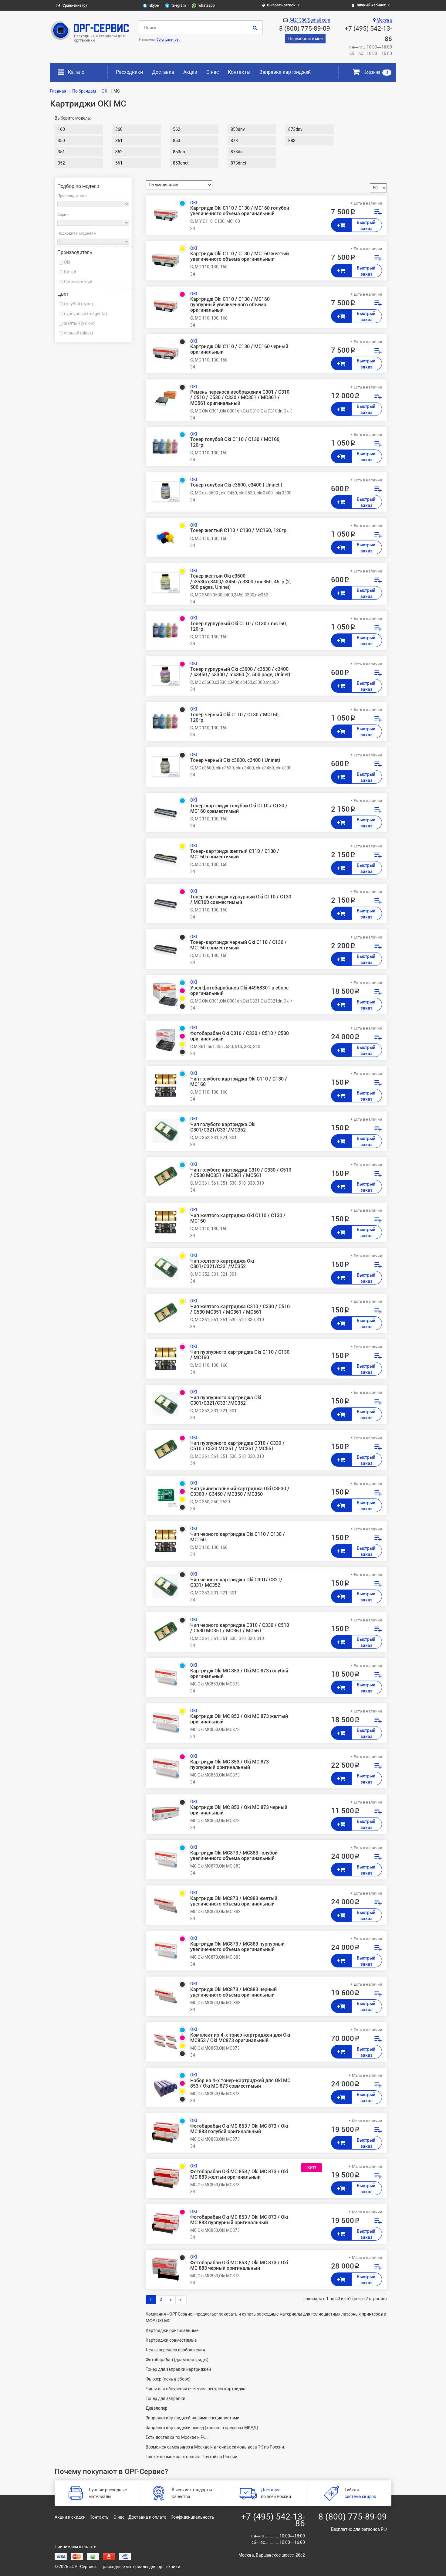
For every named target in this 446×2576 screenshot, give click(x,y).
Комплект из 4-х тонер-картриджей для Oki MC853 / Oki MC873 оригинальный (240, 2038)
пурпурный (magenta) (86, 314)
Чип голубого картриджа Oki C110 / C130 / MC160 (239, 1082)
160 (61, 129)
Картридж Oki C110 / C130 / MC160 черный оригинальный (239, 349)
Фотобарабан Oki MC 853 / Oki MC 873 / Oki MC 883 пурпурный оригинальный (239, 2220)
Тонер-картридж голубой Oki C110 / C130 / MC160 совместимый (239, 809)
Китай (70, 272)
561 (119, 163)
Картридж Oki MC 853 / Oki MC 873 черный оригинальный (239, 1810)
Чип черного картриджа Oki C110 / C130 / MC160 (238, 1537)
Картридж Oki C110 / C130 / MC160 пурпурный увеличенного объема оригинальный (230, 305)
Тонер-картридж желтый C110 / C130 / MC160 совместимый (235, 854)
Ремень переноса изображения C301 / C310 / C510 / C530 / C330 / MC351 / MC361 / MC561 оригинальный (240, 398)
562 (177, 129)
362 (119, 152)
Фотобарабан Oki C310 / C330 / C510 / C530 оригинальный (240, 1036)
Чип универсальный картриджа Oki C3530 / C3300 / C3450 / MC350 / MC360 (240, 1492)
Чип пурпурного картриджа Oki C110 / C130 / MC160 (240, 1355)
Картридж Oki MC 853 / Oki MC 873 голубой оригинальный (239, 1674)
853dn (179, 152)
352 (61, 163)
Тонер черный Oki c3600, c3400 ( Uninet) (235, 760)
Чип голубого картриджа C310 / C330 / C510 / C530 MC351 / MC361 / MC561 (241, 1173)
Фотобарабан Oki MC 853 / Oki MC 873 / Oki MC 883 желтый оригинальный (239, 2174)
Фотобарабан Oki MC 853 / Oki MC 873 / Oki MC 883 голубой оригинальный (239, 2129)
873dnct (238, 163)
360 (119, 129)
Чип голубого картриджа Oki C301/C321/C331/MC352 (223, 1127)
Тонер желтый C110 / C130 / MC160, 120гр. (239, 531)
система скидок (360, 2496)
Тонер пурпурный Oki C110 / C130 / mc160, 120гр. (239, 626)
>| (181, 2299)
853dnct (181, 163)
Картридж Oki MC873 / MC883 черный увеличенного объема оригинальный (233, 1992)
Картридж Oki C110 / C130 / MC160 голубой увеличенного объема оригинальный (240, 211)
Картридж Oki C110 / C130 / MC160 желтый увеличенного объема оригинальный (240, 256)
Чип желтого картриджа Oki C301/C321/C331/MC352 (222, 1264)
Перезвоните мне (305, 39)
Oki (67, 262)
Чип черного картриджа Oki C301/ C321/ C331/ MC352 (236, 1583)
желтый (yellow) (80, 323)
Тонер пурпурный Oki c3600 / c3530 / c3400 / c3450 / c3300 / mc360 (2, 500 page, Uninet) (240, 672)
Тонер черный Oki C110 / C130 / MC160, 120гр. (235, 718)
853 (177, 141)
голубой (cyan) (79, 304)
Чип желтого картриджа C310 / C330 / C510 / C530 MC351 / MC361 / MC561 (240, 1309)
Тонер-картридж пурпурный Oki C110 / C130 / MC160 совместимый (241, 900)
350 (61, 141)
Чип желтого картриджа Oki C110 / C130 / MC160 (238, 1218)
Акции (190, 72)
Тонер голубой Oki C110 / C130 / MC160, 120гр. (235, 442)
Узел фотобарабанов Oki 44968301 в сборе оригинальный (239, 991)
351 (61, 152)
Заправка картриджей (285, 72)
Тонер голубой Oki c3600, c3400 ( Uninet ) (236, 485)
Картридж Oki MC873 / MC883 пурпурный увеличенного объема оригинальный (237, 1947)
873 (234, 141)
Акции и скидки (70, 2517)
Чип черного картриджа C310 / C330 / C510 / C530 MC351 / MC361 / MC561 (240, 1628)
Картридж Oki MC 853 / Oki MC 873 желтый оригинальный (239, 1719)
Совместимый (78, 282)
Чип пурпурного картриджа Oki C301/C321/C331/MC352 (226, 1400)
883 (292, 141)
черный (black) (79, 333)
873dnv (295, 129)
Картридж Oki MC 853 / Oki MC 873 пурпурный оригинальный (230, 1765)
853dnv (238, 129)
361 (119, 141)
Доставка (163, 72)
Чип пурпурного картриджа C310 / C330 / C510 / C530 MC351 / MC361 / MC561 (237, 1446)
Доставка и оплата (147, 2517)
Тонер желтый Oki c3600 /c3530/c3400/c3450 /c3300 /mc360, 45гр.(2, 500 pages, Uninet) (241, 582)
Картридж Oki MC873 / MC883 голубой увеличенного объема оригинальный (234, 1856)
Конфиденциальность (192, 2517)
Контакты (239, 72)
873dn (237, 152)
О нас (213, 72)
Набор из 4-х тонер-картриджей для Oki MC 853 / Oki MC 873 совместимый (240, 2083)
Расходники (129, 72)
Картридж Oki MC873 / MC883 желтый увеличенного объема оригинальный (234, 1901)
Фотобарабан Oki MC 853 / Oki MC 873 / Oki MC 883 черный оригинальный (239, 2265)
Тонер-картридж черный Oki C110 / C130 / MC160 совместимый (238, 945)
